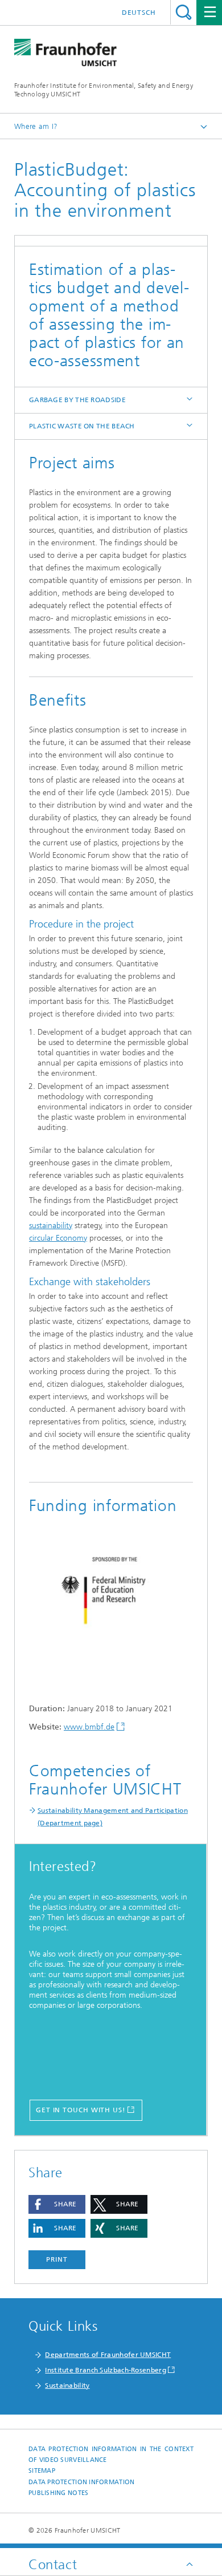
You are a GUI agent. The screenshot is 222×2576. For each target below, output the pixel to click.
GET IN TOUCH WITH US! (81, 2110)
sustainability (51, 1226)
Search (184, 12)
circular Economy (58, 1238)
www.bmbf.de (89, 1727)
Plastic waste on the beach (82, 426)
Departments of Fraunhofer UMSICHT (108, 2355)
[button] (57, 2204)
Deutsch (139, 13)
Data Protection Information (81, 2482)
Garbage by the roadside (77, 400)
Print (57, 2259)
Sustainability (67, 2385)
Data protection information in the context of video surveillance (111, 2455)
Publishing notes (58, 2493)
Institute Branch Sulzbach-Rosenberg (106, 2370)
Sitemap (42, 2471)
